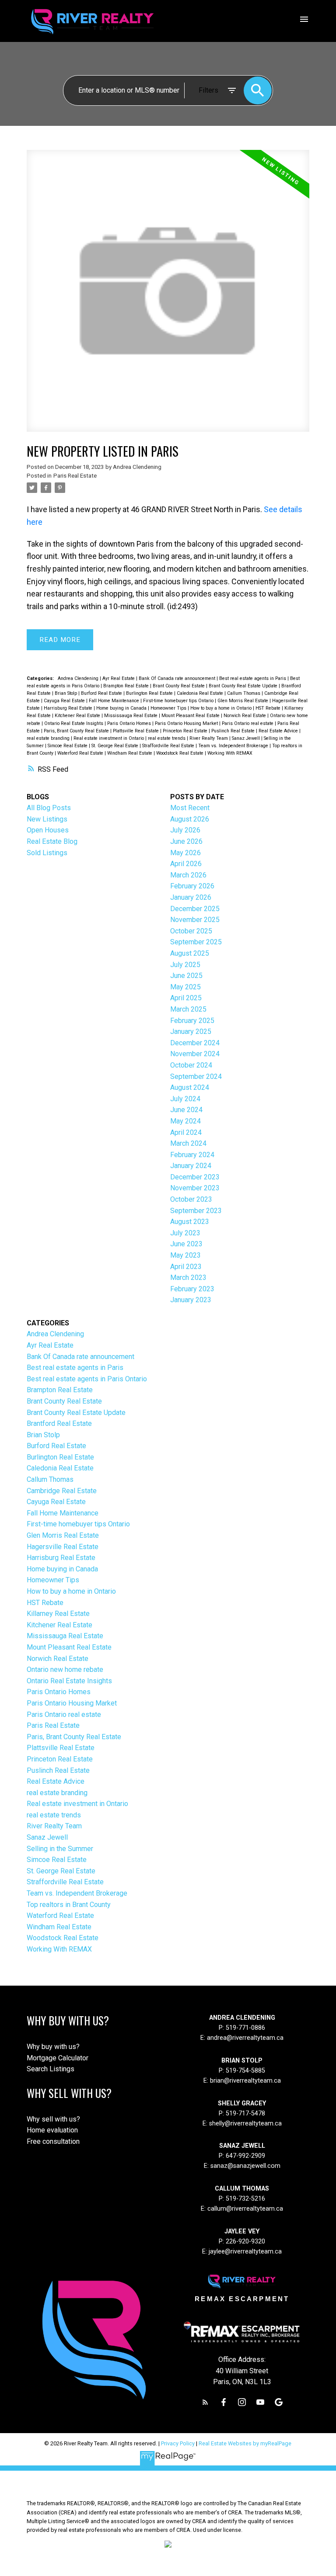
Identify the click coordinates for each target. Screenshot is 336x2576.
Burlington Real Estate (150, 693)
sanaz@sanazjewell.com (245, 2166)
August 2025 (190, 953)
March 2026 (188, 875)
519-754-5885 (245, 2071)
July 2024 (185, 1099)
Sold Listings (47, 853)
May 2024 (185, 1121)
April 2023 (186, 1267)
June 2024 (186, 1110)
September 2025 (196, 942)
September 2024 (196, 1077)
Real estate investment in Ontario (109, 738)
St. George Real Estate (115, 746)
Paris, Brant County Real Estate (77, 731)
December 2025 (195, 909)
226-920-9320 (245, 2241)
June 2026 (186, 841)
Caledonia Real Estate (201, 693)
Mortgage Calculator (58, 2058)
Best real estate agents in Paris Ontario (87, 1379)
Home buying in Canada (122, 708)
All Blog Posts (49, 808)
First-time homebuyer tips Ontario (179, 701)
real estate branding (49, 738)
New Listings (47, 819)
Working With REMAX (230, 753)
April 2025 (186, 998)
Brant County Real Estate (179, 686)
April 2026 (186, 864)
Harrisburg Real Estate (69, 708)
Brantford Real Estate (59, 1423)
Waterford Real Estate (81, 753)
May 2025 (185, 987)
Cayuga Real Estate (65, 701)
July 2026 (185, 830)
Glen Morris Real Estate (243, 701)
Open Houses (48, 830)
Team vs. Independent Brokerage (234, 746)
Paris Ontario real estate (248, 723)
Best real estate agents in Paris (253, 678)
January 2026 (191, 897)
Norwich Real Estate (245, 716)
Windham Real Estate (130, 753)
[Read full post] (168, 296)
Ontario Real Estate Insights (74, 723)
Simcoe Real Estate (68, 746)
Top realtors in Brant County (69, 1905)
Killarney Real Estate (58, 1614)
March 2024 (188, 1143)
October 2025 (191, 931)
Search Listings (51, 2069)
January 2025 (191, 1031)
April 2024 (186, 1132)
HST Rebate (269, 708)
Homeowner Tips (169, 708)
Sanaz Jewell (247, 738)
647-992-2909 (245, 2156)
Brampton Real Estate (127, 686)
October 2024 (191, 1065)
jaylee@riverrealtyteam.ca (245, 2252)
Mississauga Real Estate (131, 716)
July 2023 (185, 1233)
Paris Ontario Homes (130, 723)
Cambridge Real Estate (62, 1491)
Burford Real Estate (102, 693)
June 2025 (186, 976)
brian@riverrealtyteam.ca (245, 2081)
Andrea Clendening (79, 678)
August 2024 (190, 1087)
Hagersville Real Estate (63, 1547)
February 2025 (192, 1021)
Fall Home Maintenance (115, 701)
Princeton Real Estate (186, 731)
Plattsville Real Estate (136, 731)
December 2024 (195, 1043)
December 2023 (195, 1177)
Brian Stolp (66, 693)
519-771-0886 (245, 2028)
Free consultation (53, 2141)
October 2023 (191, 1199)
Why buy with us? (53, 2047)
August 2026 (190, 819)
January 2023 (191, 1300)
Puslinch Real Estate (234, 731)
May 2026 (185, 853)
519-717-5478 (245, 2113)
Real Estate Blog (52, 841)
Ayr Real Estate (119, 678)
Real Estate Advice (279, 731)
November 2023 (195, 1188)
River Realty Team (209, 738)
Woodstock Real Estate (180, 753)
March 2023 (188, 1278)
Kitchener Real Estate (78, 716)
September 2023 (196, 1211)
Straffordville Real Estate (169, 746)
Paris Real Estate (75, 476)
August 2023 (190, 1222)
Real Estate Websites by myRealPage (245, 2443)
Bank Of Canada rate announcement (178, 678)
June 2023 (186, 1244)
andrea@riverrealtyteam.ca (245, 2038)
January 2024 (191, 1166)
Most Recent (190, 808)
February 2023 (192, 1289)
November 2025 (195, 920)
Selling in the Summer (60, 1849)
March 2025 (188, 1009)
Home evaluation (52, 2130)
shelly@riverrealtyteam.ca (245, 2124)
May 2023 (185, 1255)
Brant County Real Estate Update (244, 686)
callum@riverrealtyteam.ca (245, 2209)
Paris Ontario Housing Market (187, 723)
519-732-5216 (245, 2199)
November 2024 (195, 1054)
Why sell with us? (53, 2119)
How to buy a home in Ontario (222, 708)
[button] (205, 2402)
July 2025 (185, 965)
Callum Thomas (244, 693)
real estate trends (167, 738)
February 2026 (192, 886)
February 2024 (192, 1155)
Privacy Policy (178, 2443)
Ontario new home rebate (65, 1669)
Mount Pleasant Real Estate (191, 716)
